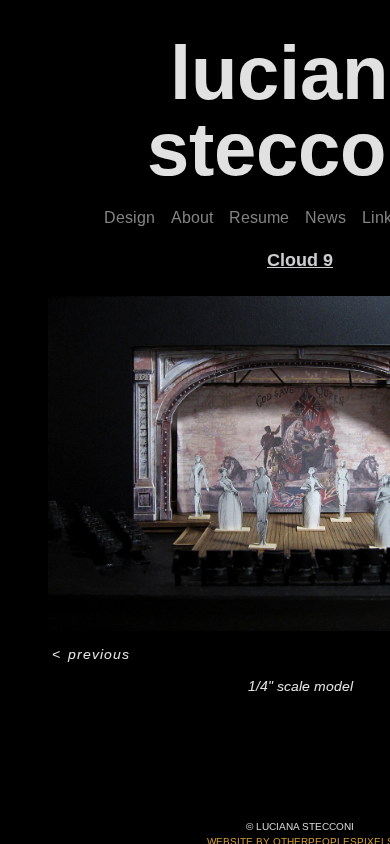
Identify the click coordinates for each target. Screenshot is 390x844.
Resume (259, 217)
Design (129, 217)
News (325, 217)
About (192, 217)
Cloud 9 (300, 260)
